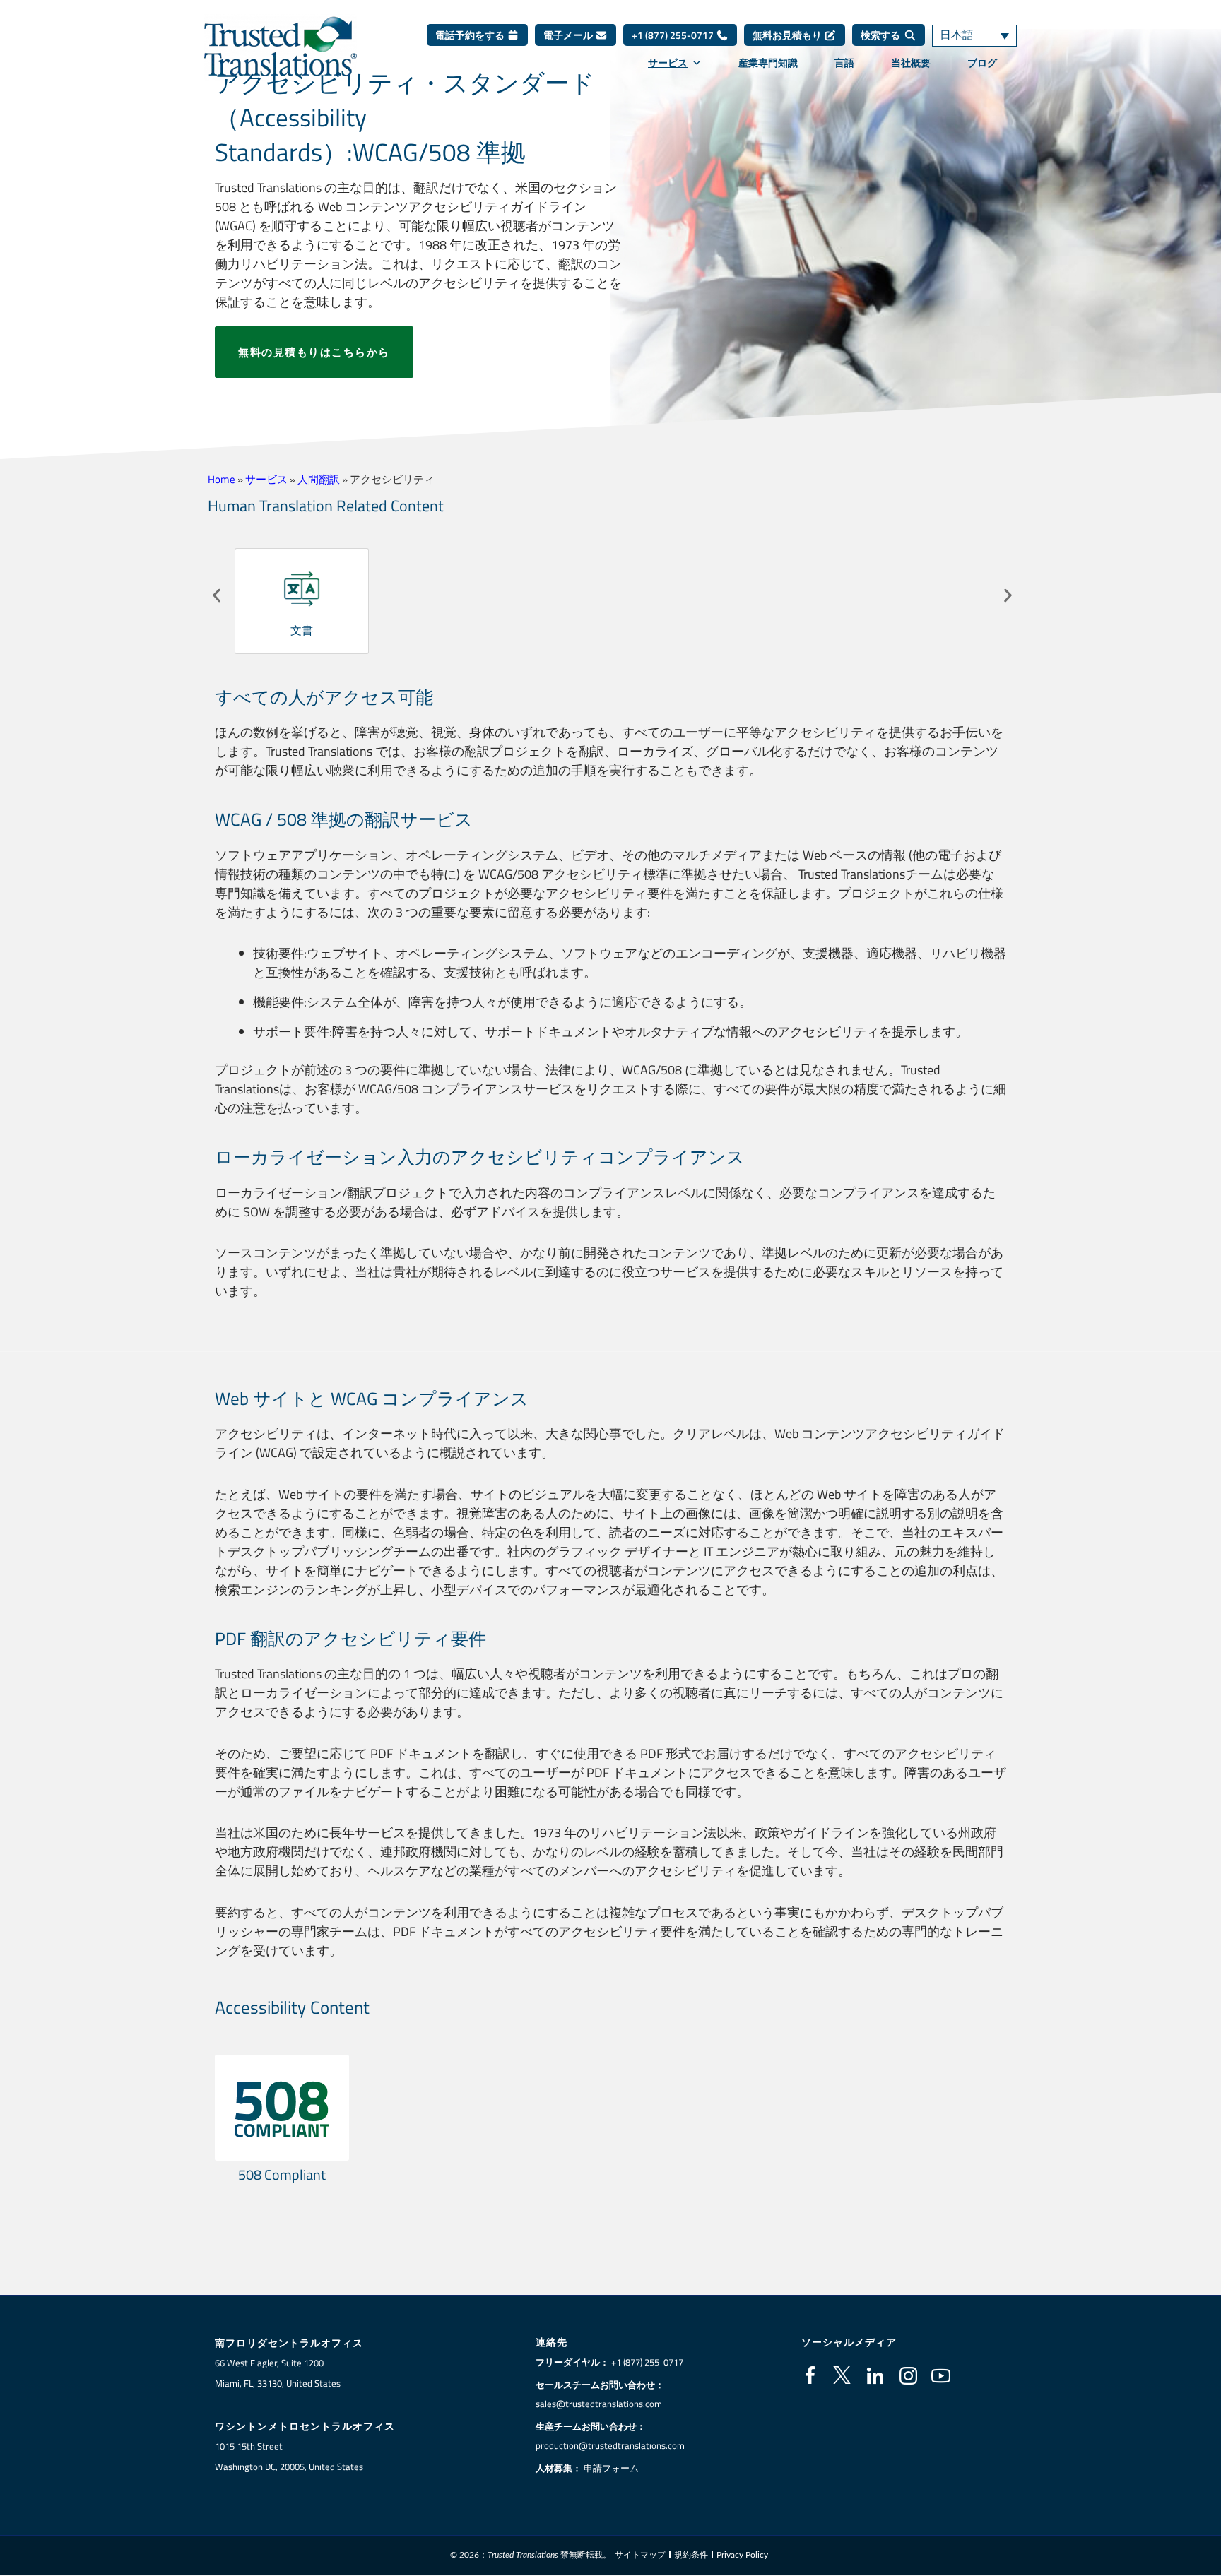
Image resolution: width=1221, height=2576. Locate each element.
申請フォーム (611, 2468)
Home (222, 479)
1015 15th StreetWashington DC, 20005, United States (289, 2456)
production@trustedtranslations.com (610, 2445)
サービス (668, 63)
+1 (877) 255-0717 (674, 35)
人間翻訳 (319, 479)
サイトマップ (640, 2555)
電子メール (569, 35)
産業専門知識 (768, 63)
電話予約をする (471, 35)
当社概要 (911, 63)
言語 (844, 63)
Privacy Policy (742, 2555)
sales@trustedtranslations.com (599, 2404)
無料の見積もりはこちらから (314, 352)
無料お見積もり (788, 35)
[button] (217, 596)
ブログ (982, 63)
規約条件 (691, 2555)
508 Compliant (282, 2174)
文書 (302, 630)
